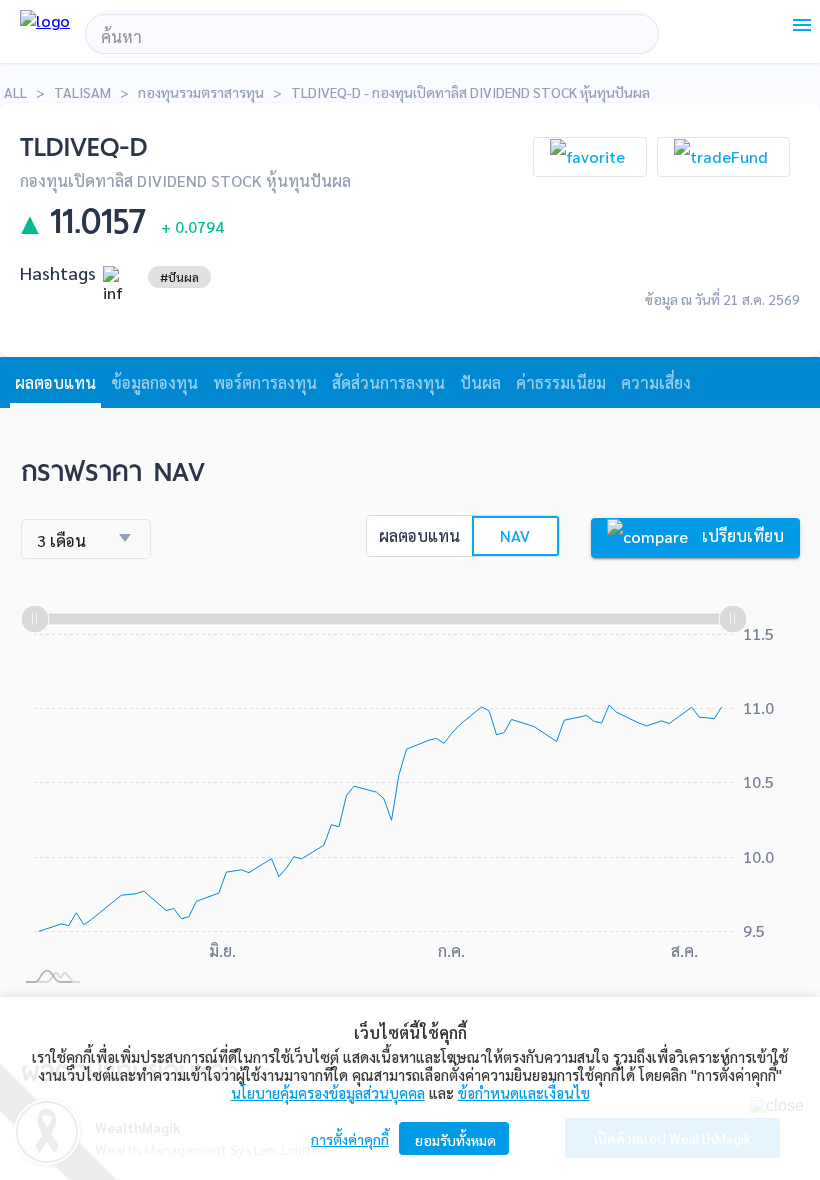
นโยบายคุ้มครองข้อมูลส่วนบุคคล (328, 1092)
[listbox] (179, 277)
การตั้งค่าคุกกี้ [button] (350, 1139)
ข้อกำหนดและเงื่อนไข (524, 1092)
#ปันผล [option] (179, 277)
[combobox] (372, 37)
